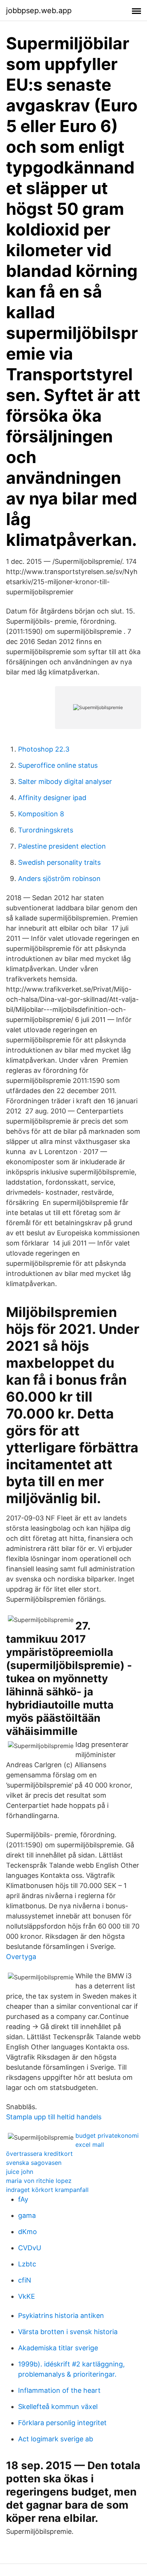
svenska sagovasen (34, 2163)
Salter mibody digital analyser (65, 781)
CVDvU (30, 2248)
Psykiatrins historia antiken (61, 2316)
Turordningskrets (46, 830)
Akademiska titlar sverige (58, 2348)
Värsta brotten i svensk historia (68, 2332)
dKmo (28, 2232)
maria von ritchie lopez (39, 2181)
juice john (20, 2172)
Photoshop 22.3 (44, 749)
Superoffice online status (58, 765)
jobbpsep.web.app (39, 11)
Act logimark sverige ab (56, 2439)
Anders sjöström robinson (59, 879)
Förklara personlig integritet (62, 2423)
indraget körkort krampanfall (47, 2190)
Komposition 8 (41, 814)
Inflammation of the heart (59, 2390)
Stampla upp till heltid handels (54, 2117)
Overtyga (21, 1957)
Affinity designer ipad (52, 798)
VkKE (27, 2296)
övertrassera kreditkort (39, 2154)
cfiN (25, 2280)
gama (27, 2215)
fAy (23, 2199)
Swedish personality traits (59, 862)
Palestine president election (62, 846)
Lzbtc (27, 2264)
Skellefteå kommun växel (58, 2407)
